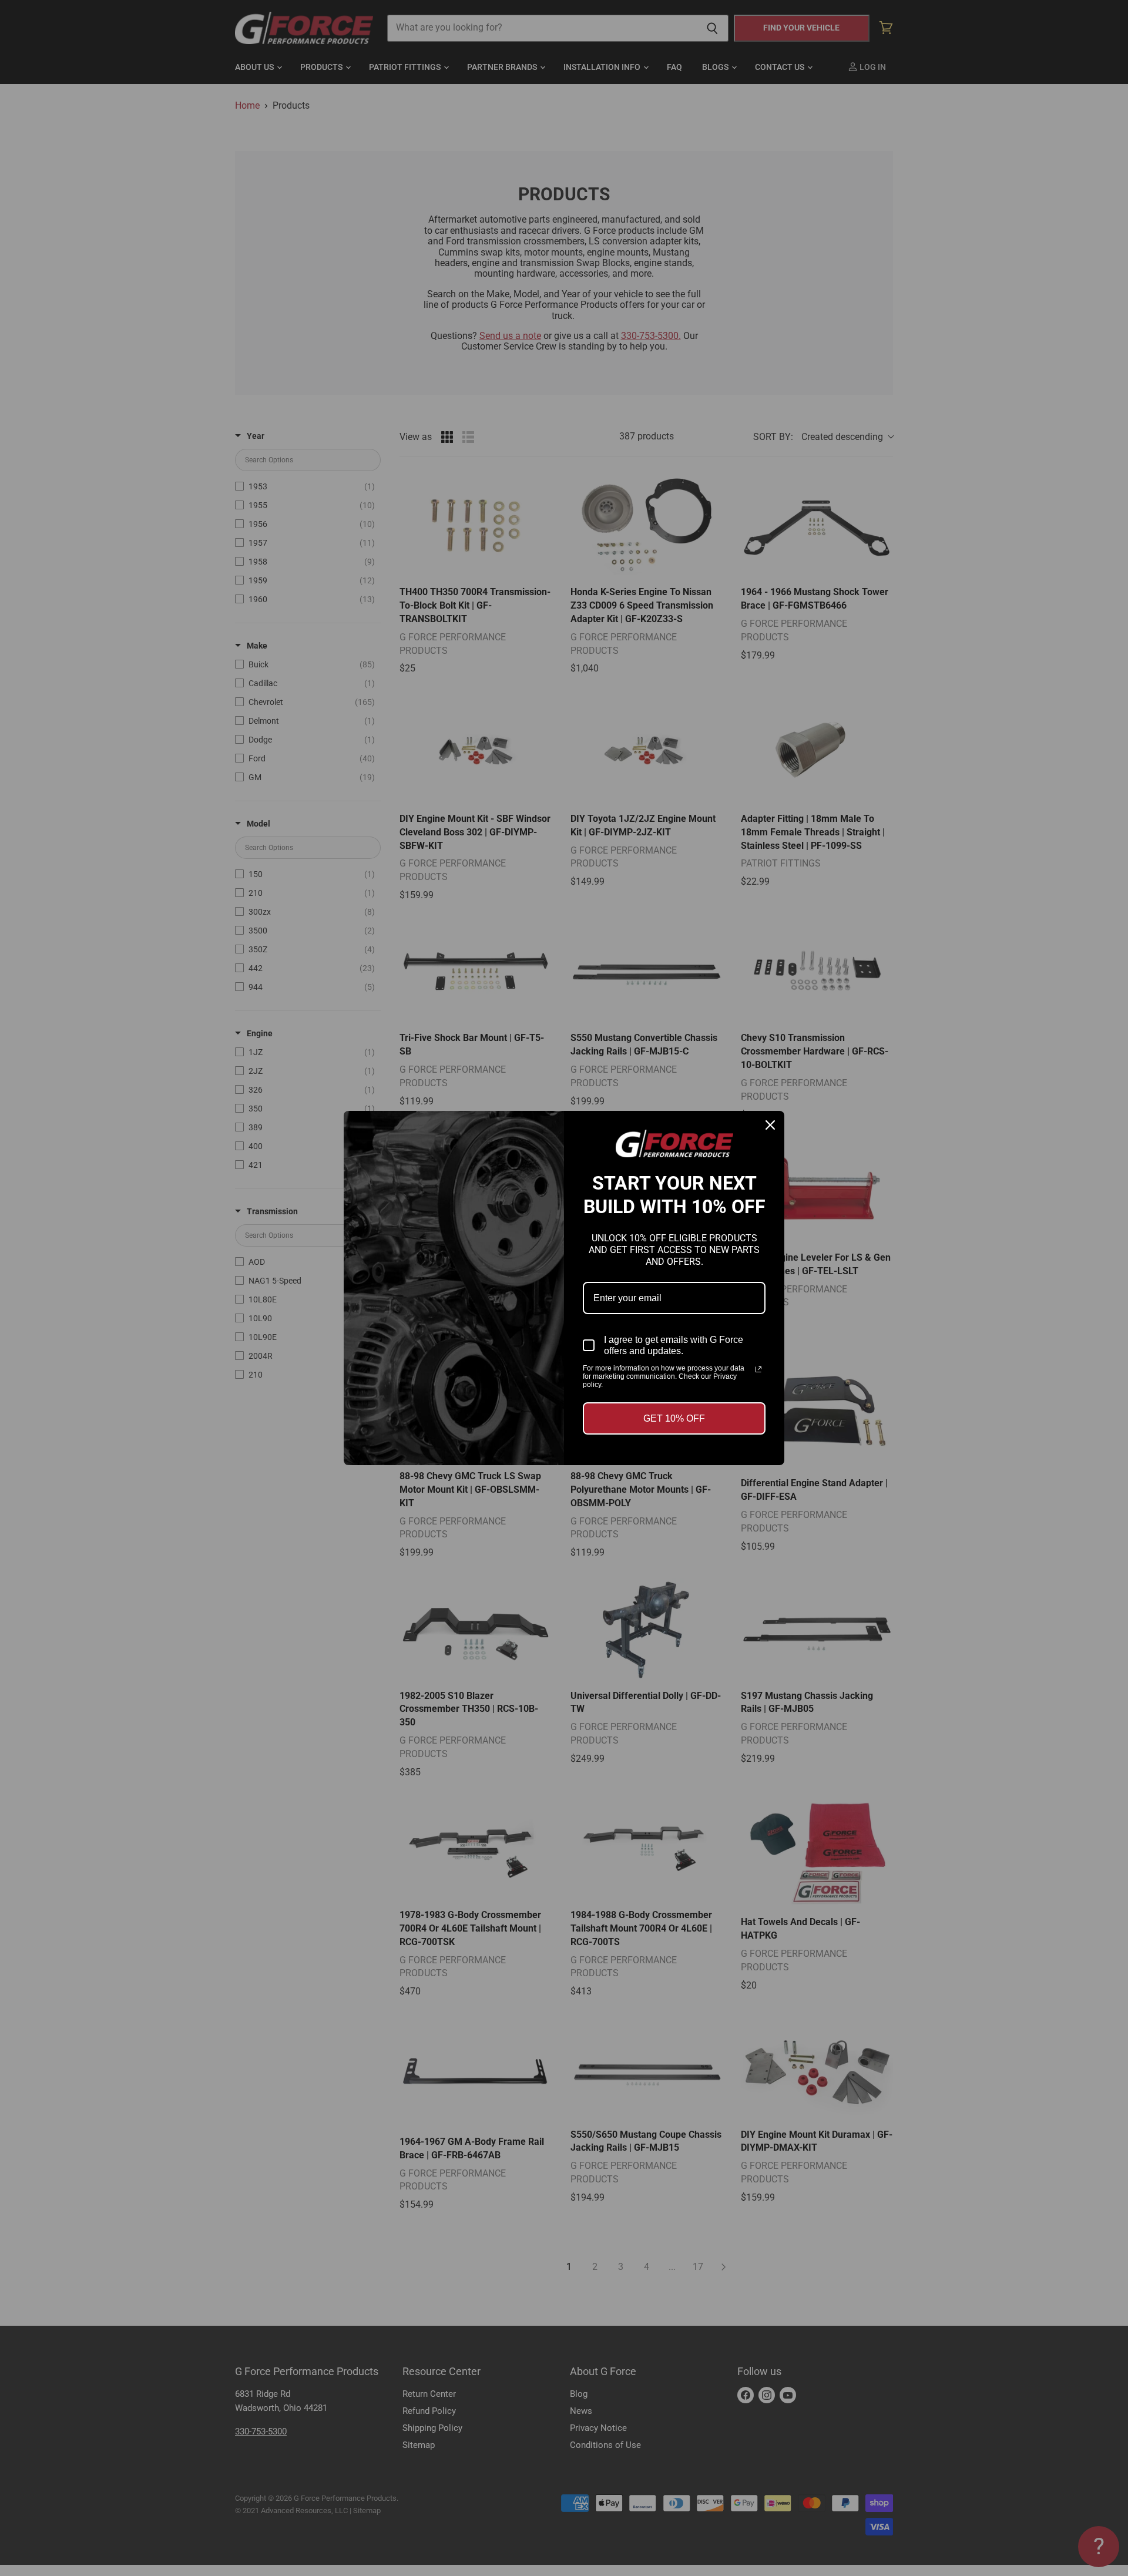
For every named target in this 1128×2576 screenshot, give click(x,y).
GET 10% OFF (674, 1418)
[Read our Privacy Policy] (758, 1369)
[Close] (770, 1125)
